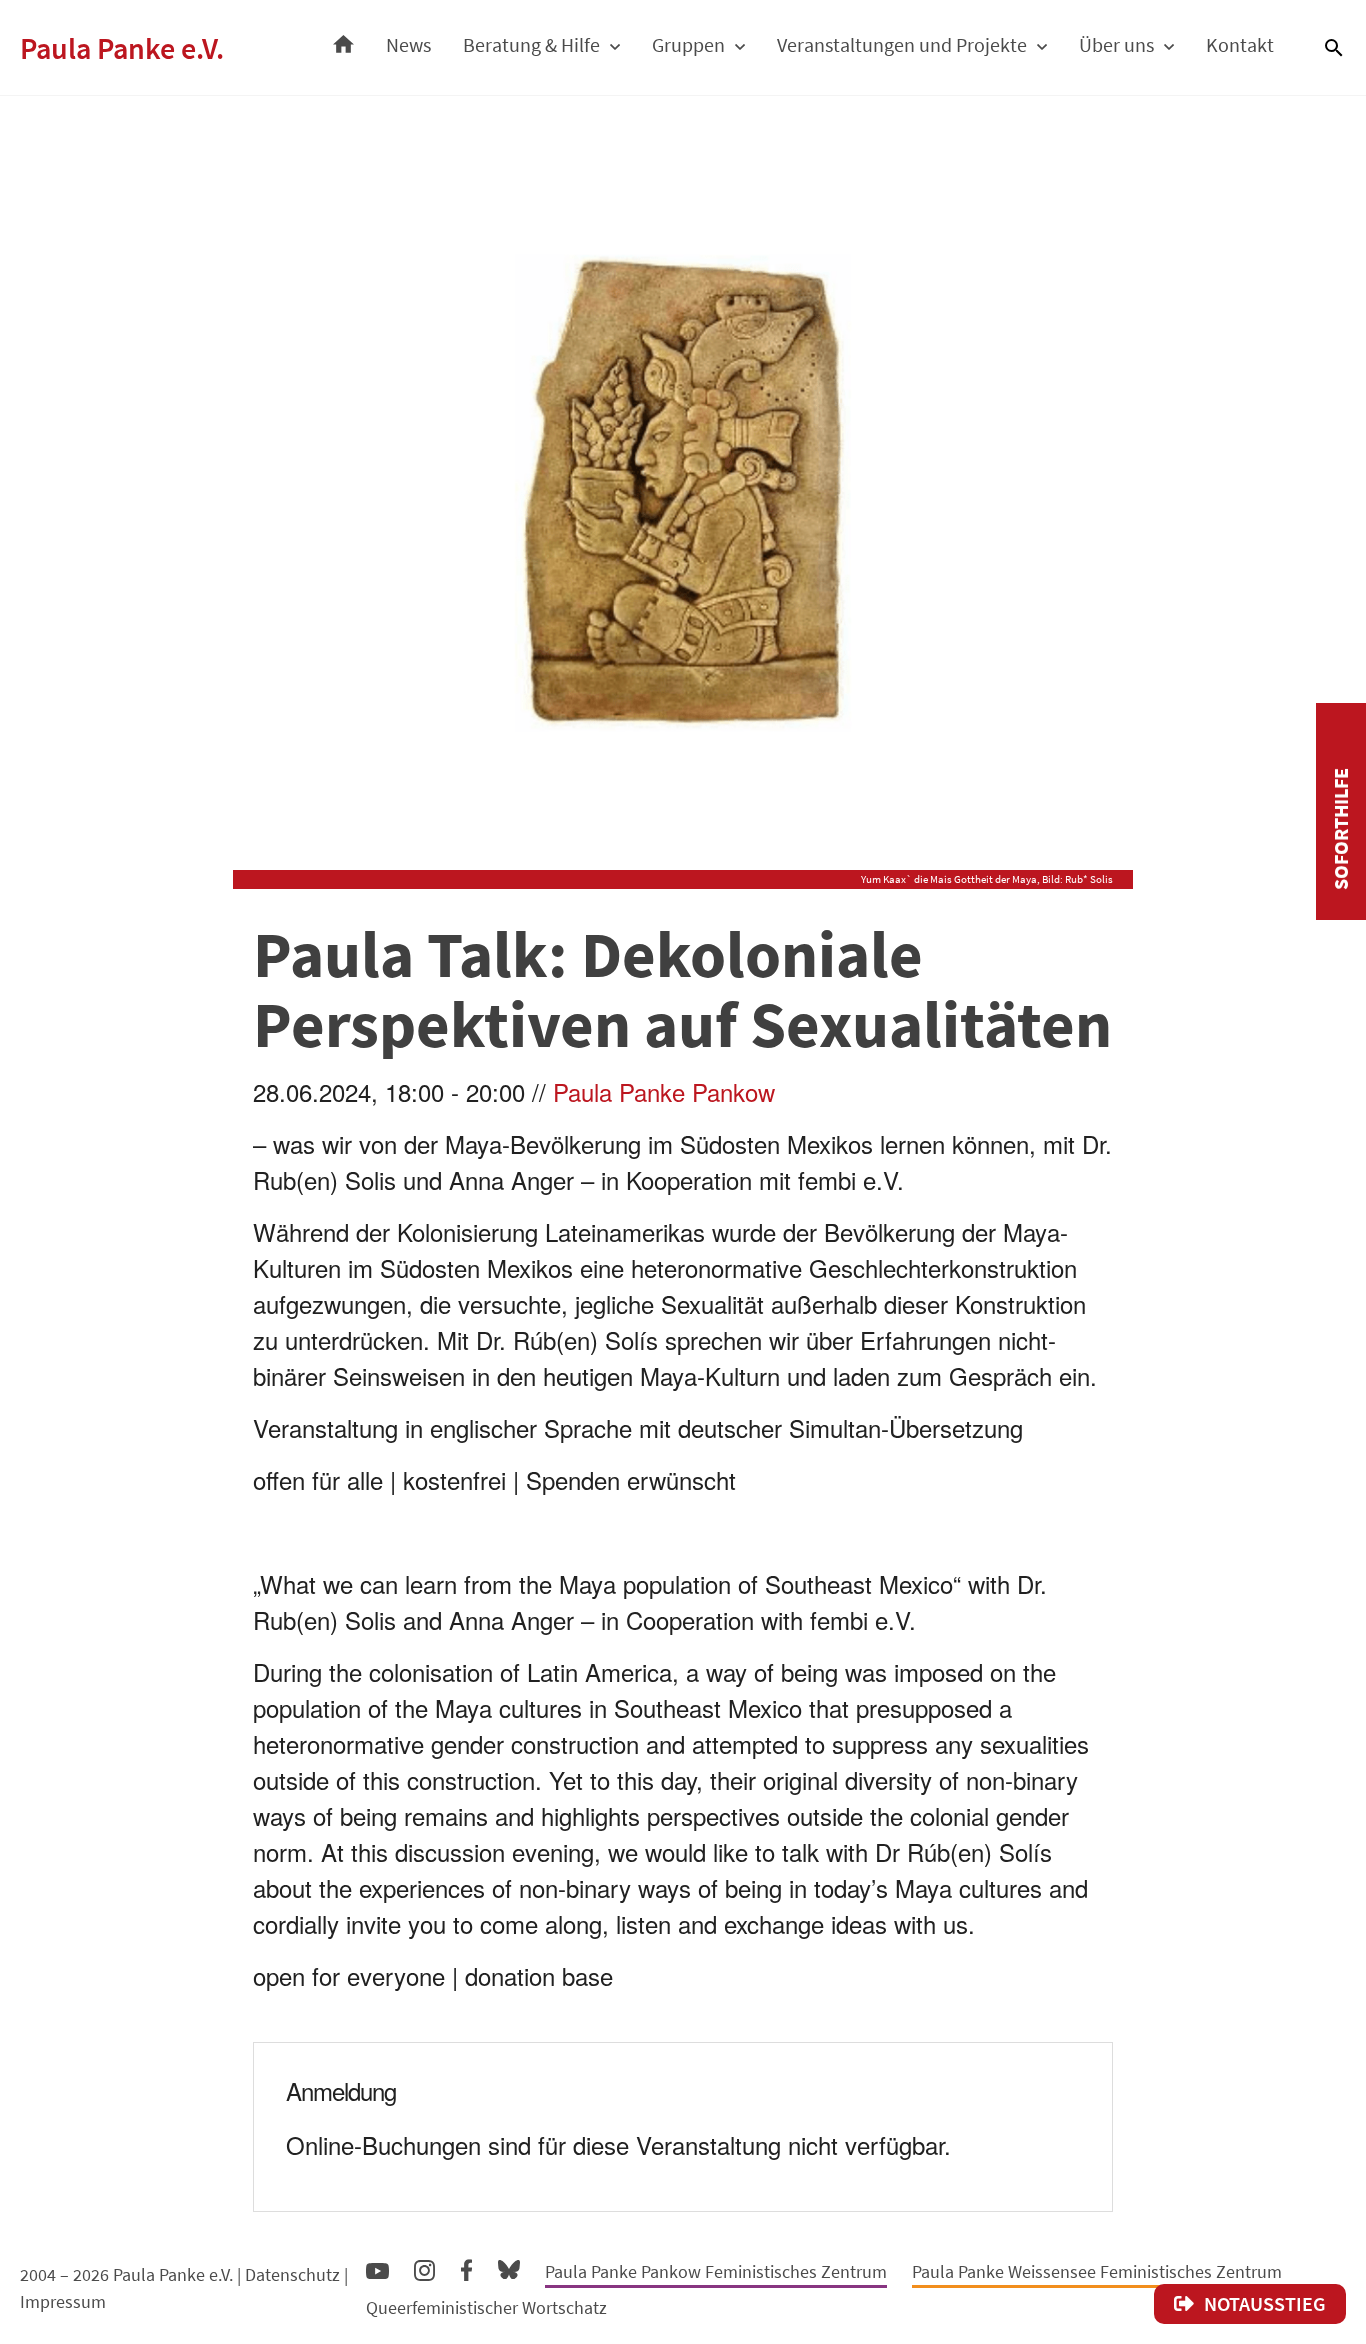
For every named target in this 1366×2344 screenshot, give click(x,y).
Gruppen (688, 44)
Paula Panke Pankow (664, 1091)
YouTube (377, 2270)
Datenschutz (292, 2274)
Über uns (1116, 44)
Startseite (343, 39)
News (408, 44)
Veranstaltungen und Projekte (902, 44)
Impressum (63, 2301)
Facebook (466, 2266)
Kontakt (1240, 44)
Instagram (424, 2267)
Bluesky (509, 2268)
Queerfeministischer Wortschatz (486, 2307)
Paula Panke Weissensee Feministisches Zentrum (1097, 2271)
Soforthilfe (1340, 829)
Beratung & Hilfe (531, 44)
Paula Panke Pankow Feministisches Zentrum (716, 2271)
